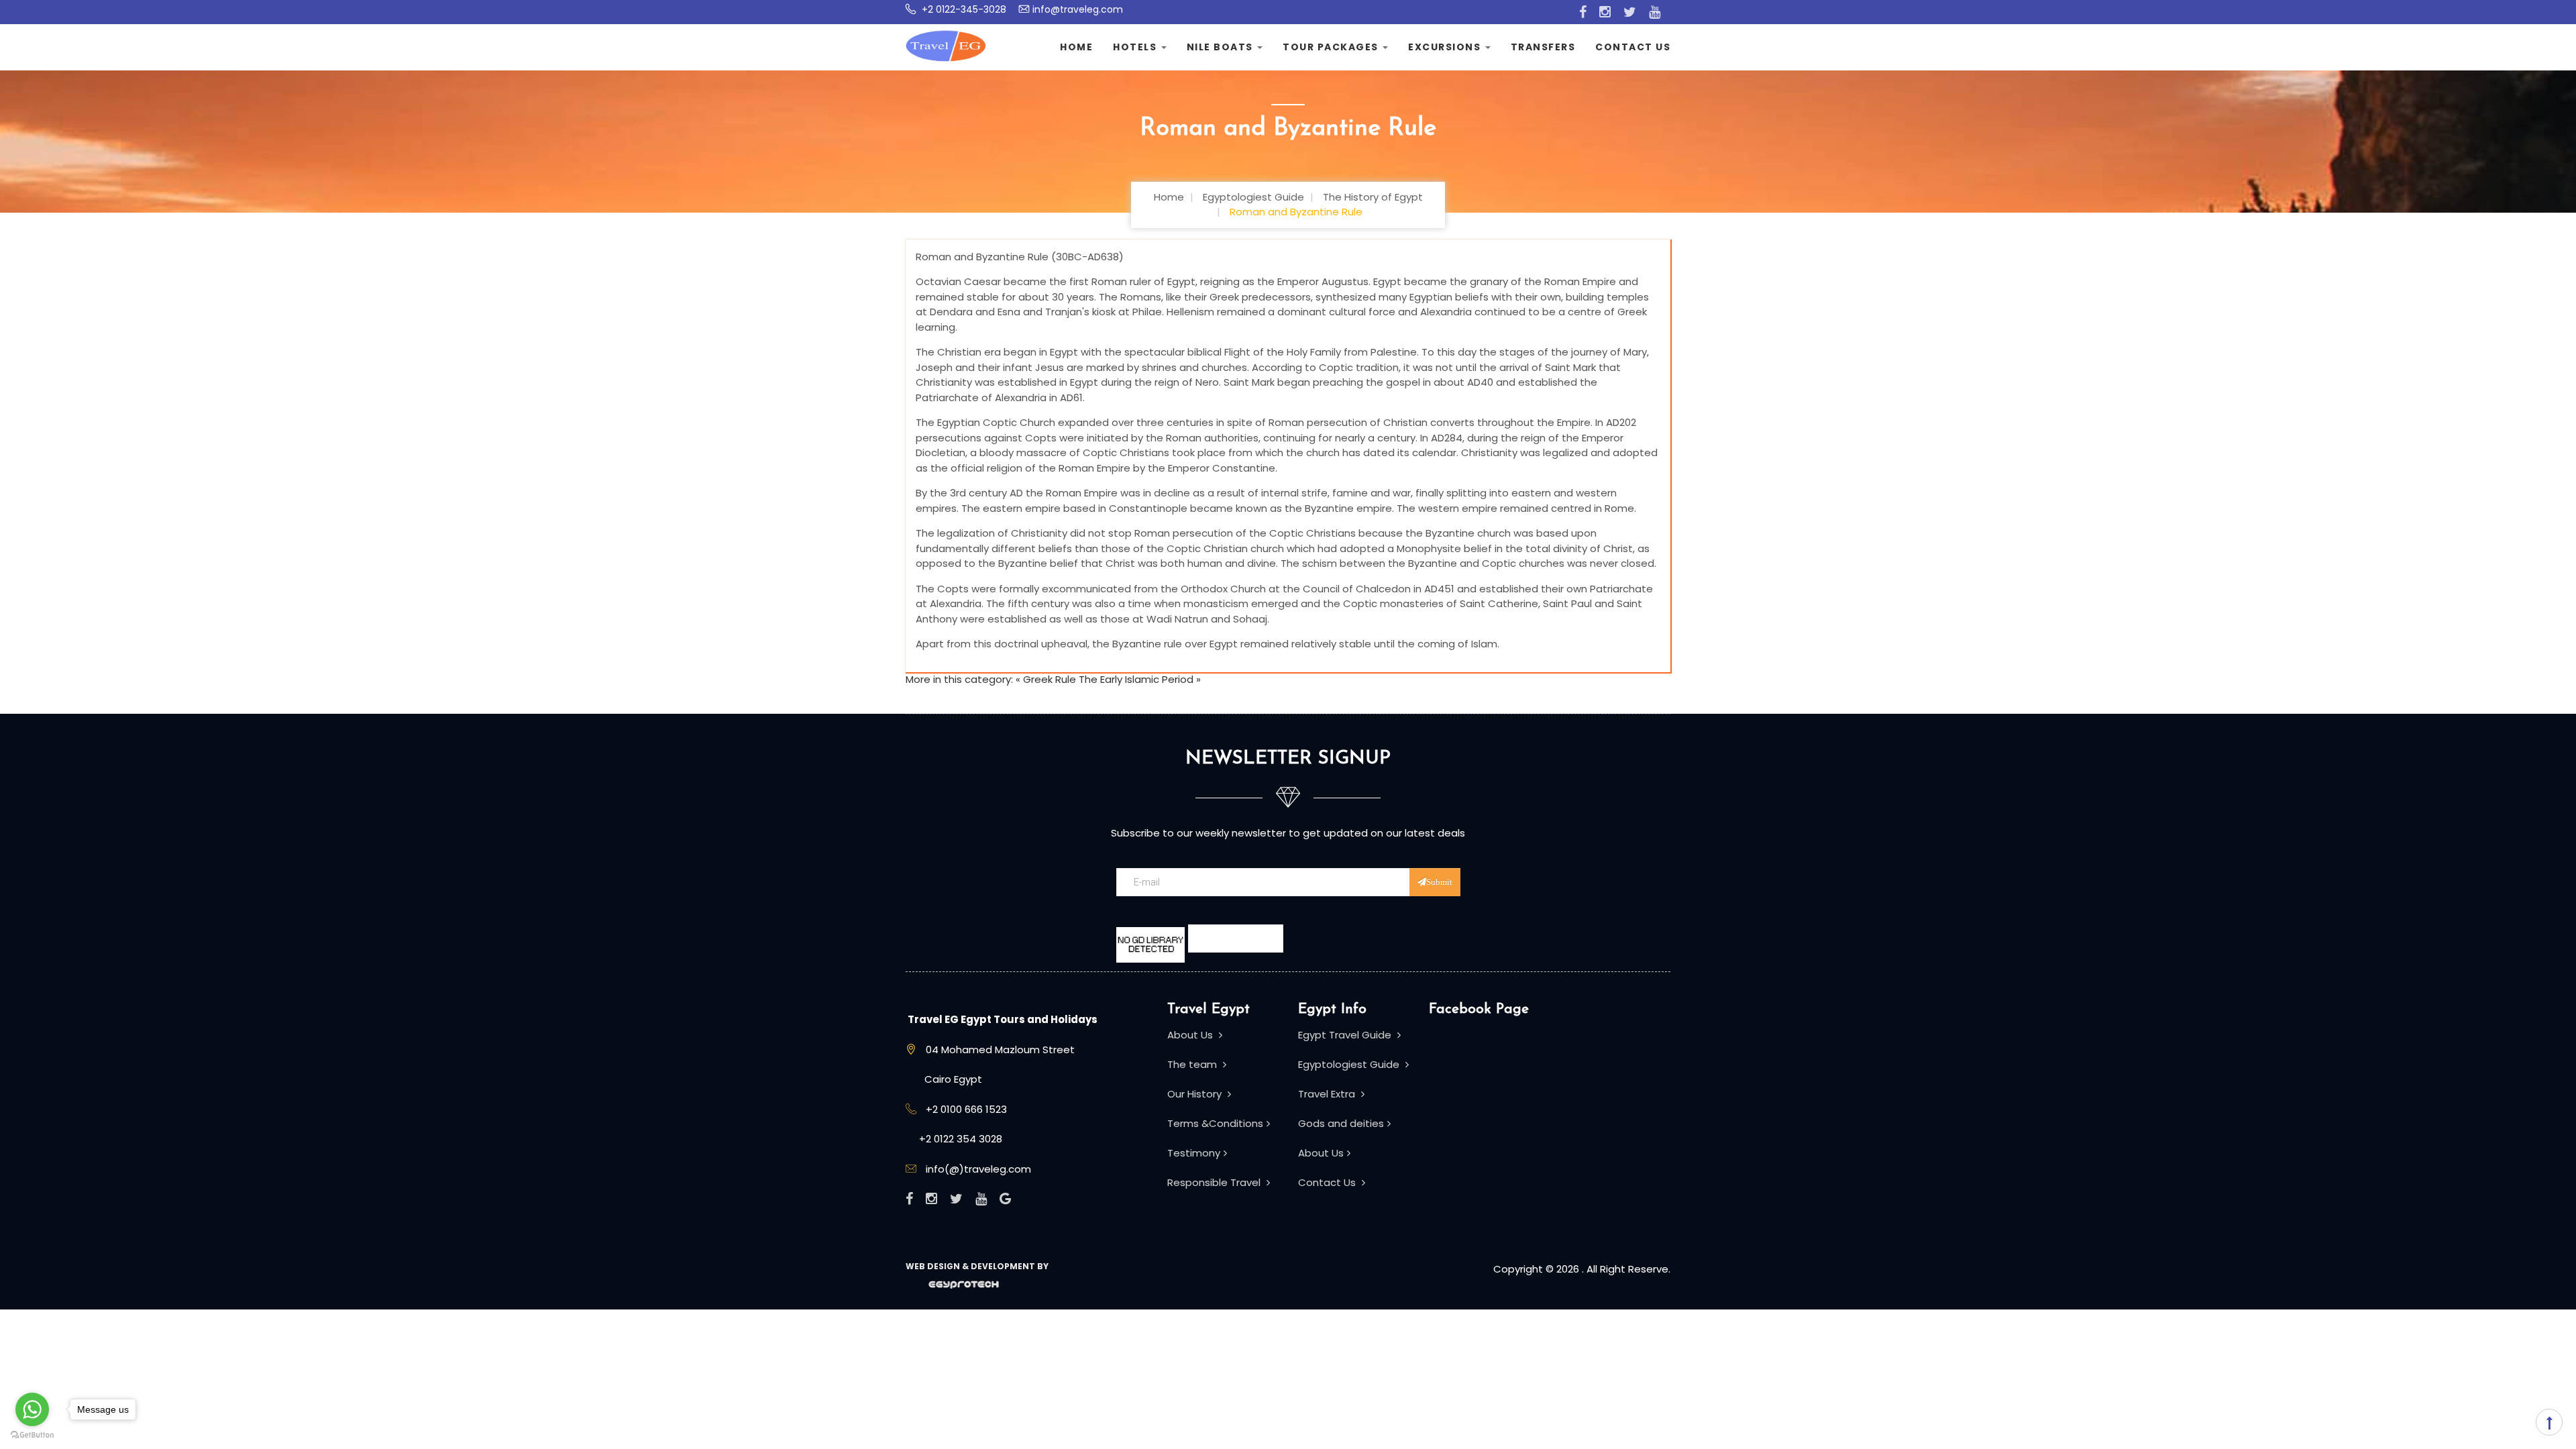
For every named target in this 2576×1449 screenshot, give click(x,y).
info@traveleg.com (1078, 9)
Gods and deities (1341, 1123)
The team (1193, 1064)
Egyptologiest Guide (1350, 1064)
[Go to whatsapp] (32, 1409)
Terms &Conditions (1215, 1123)
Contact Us (1633, 47)
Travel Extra (1328, 1094)
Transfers (1543, 47)
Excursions (1446, 47)
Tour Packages (1332, 47)
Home (1076, 47)
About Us (1191, 1035)
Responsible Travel (1215, 1182)
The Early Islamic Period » (1140, 679)
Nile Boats (1222, 47)
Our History (1196, 1094)
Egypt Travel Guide (1346, 1035)
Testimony (1194, 1153)
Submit (1439, 882)
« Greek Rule (1046, 679)
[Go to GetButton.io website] (32, 1435)
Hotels (1136, 47)
